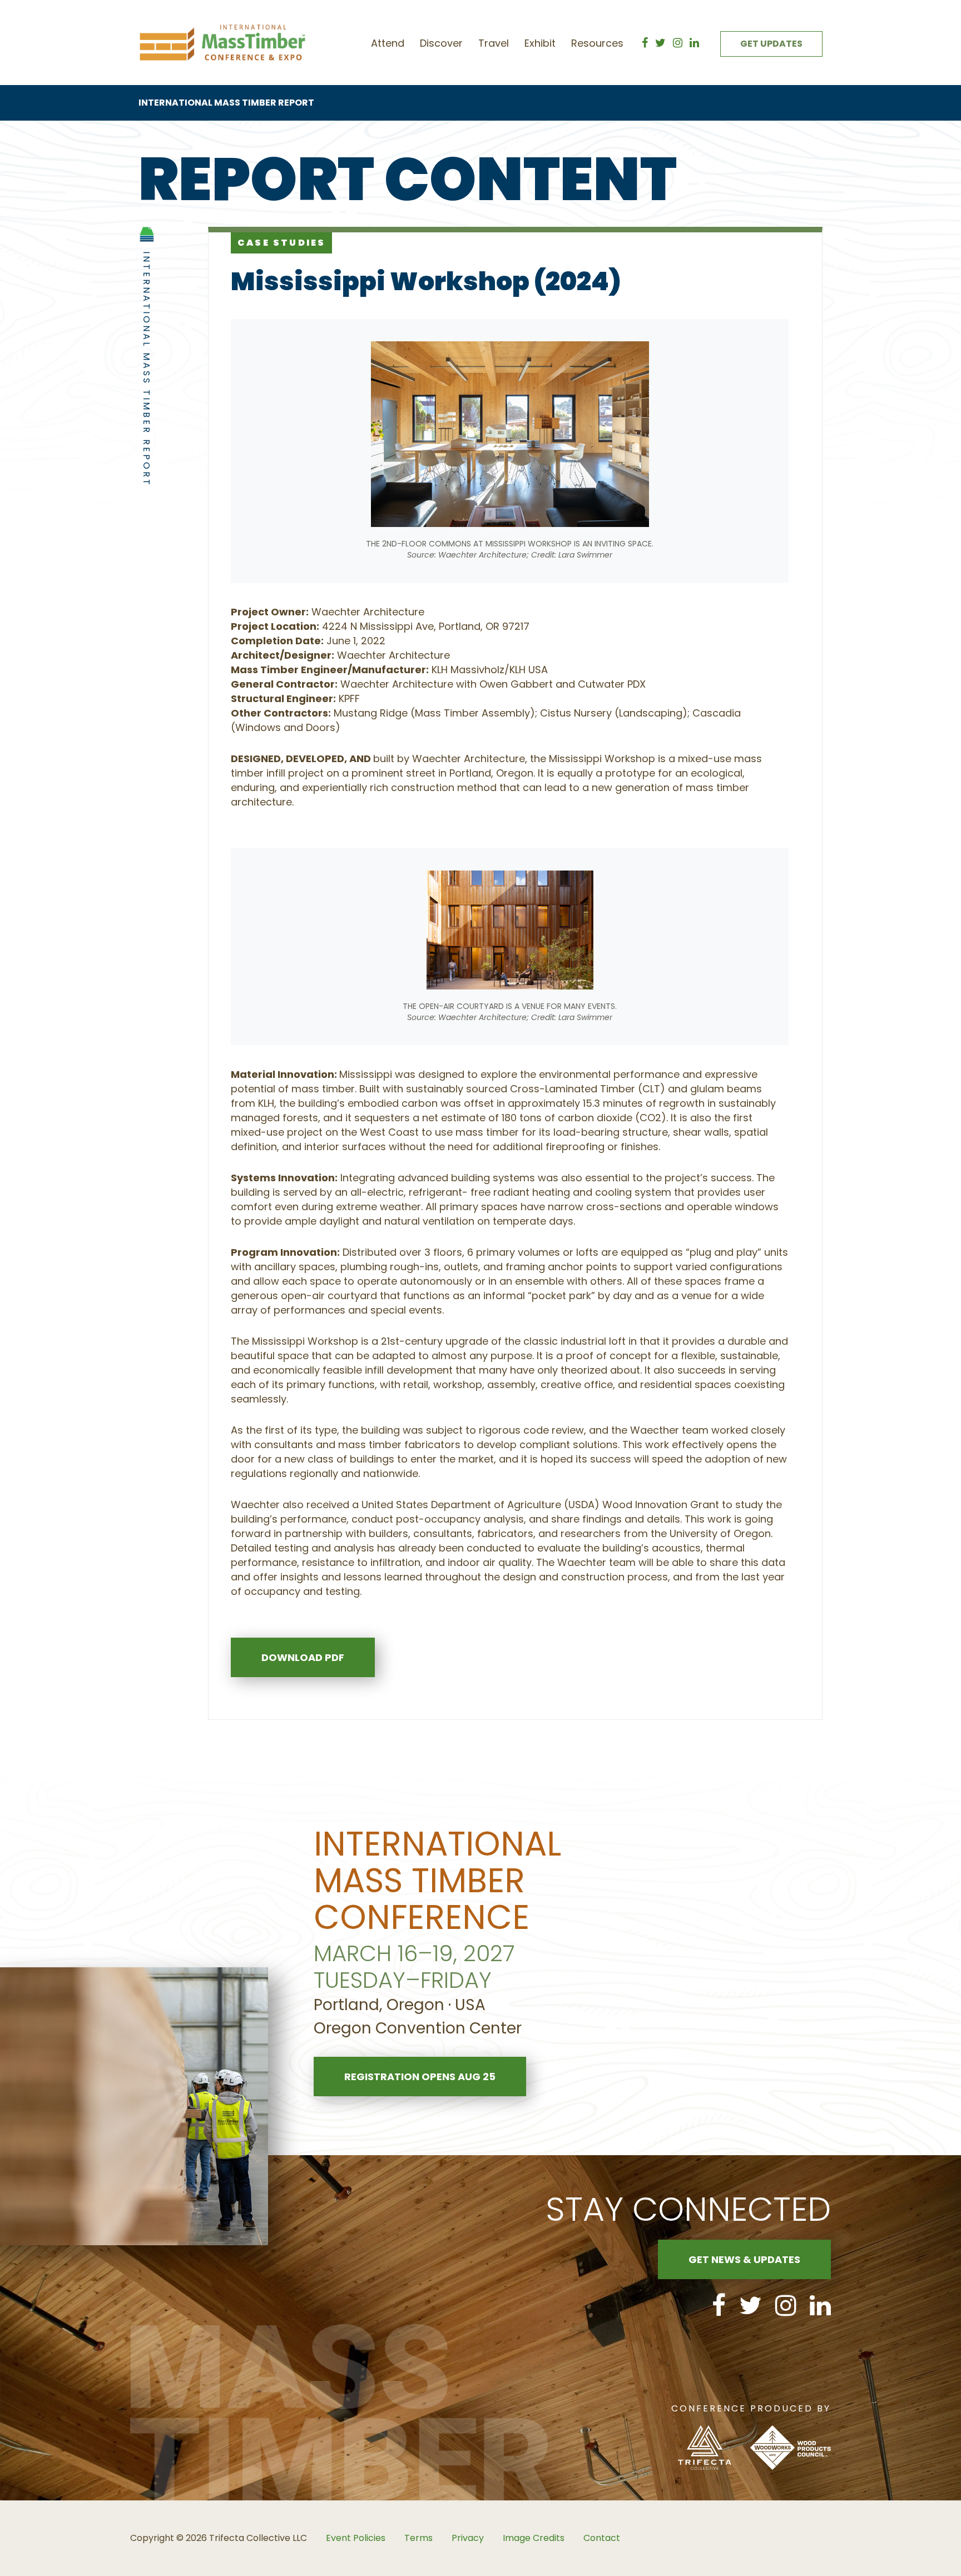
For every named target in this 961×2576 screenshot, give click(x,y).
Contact (602, 2538)
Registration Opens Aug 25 (420, 2077)
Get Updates (771, 44)
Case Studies (281, 243)
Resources (597, 43)
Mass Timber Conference (222, 43)
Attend (388, 43)
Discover (441, 43)
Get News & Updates (744, 2259)
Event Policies (356, 2538)
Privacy (468, 2538)
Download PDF (303, 1657)
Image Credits (534, 2538)
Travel (494, 43)
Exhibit (540, 43)
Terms (418, 2538)
